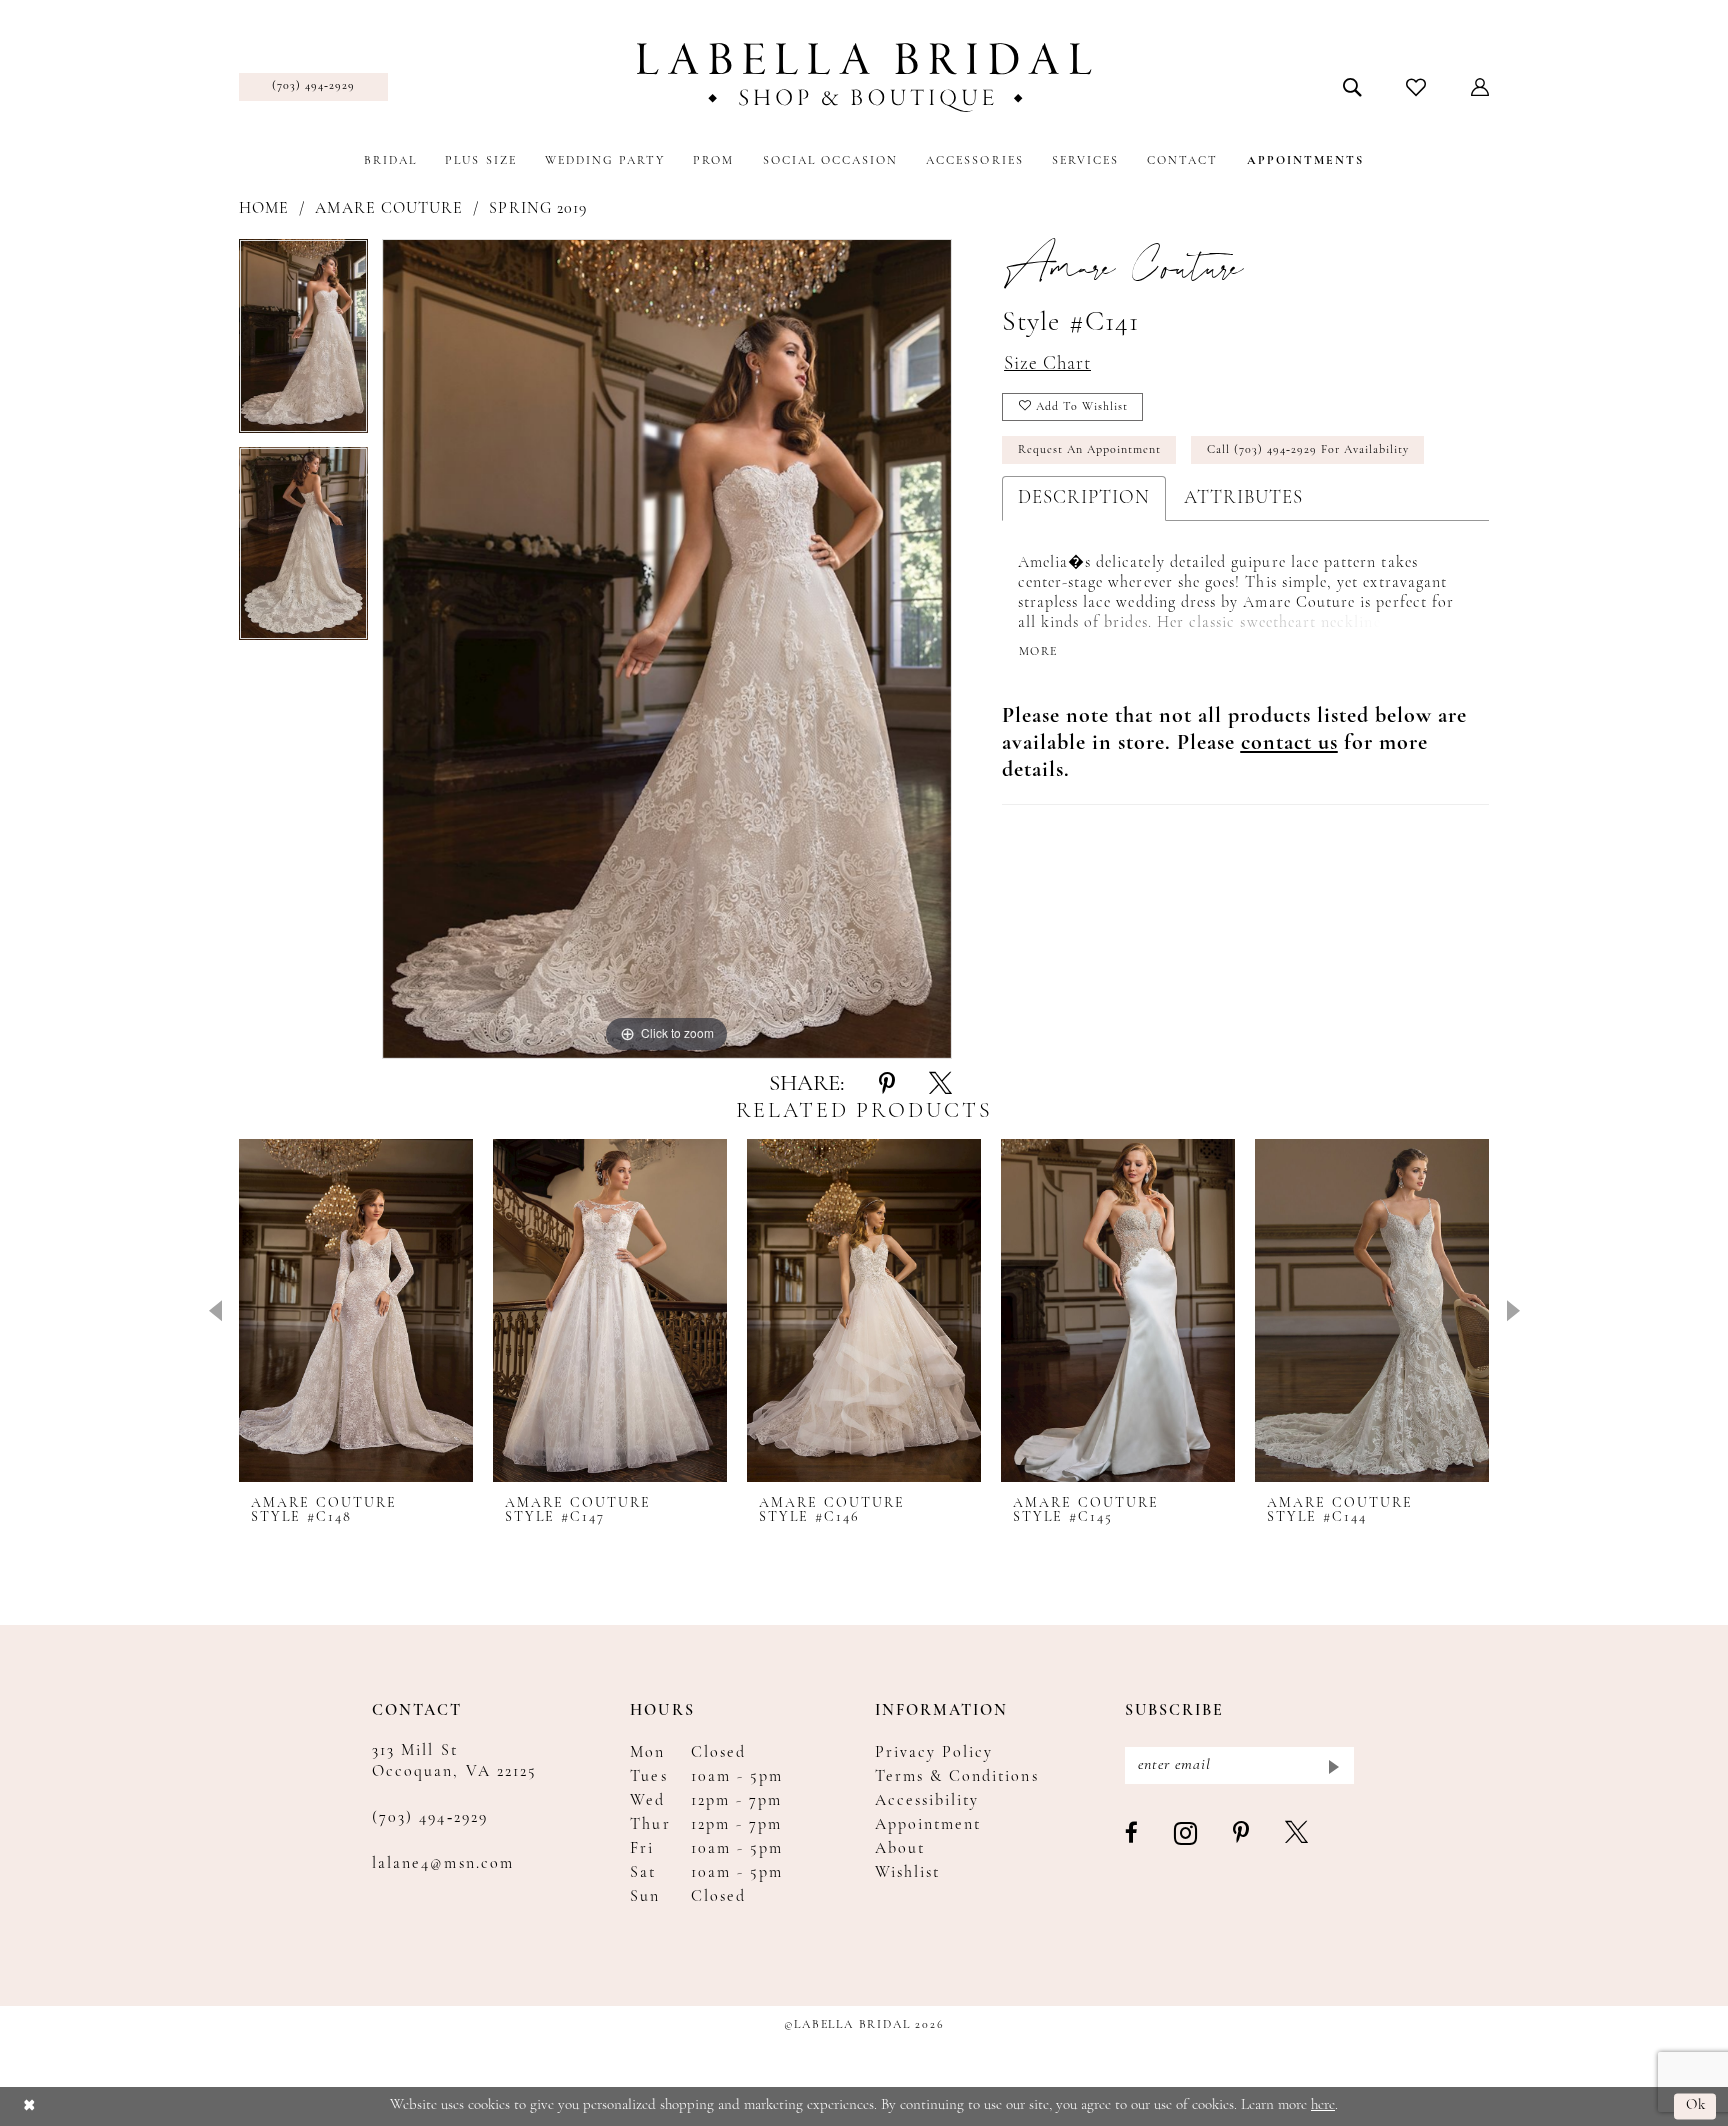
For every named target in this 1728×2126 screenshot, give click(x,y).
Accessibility (927, 1801)
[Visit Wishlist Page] (1416, 87)
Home (264, 209)
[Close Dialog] (29, 2106)
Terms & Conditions (957, 1777)
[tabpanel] (303, 343)
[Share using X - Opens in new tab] (940, 1085)
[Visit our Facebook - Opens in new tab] (1132, 1834)
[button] (1480, 87)
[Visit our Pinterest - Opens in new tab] (1242, 1834)
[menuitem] (313, 87)
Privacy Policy (934, 1753)
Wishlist (907, 1873)
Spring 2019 (538, 209)
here (1323, 2105)
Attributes (1243, 498)
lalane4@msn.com (443, 1864)
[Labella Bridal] (864, 77)
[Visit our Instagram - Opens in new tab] (1186, 1834)
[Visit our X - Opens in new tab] (1297, 1834)
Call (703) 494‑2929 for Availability (1308, 450)
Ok (1696, 2106)
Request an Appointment (1089, 450)
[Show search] (1352, 87)
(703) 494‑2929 (430, 1818)
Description (1084, 498)
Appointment (928, 1825)
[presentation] (356, 1310)
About (900, 1849)
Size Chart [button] (1047, 364)
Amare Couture (389, 209)
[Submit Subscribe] (1332, 1765)
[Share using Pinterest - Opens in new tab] (887, 1085)
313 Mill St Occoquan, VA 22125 (454, 1761)
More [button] (1038, 652)
